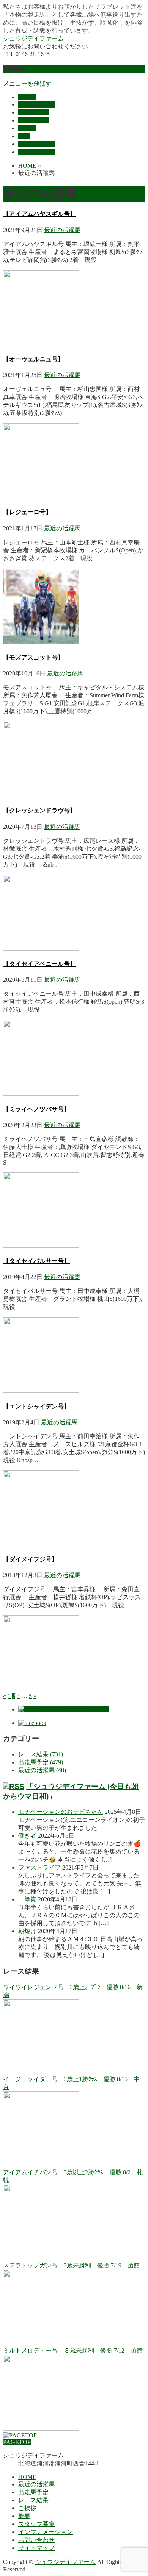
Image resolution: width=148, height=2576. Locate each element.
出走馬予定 (33, 2492)
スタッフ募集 (36, 2524)
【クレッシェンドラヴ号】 (39, 810)
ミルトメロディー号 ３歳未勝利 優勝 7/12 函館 (73, 2351)
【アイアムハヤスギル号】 (39, 214)
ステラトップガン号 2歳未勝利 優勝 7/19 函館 (71, 2265)
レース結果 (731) (41, 1754)
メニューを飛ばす (27, 83)
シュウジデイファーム (33, 38)
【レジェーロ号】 (27, 512)
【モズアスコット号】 (33, 657)
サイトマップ (36, 2548)
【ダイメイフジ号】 (30, 1559)
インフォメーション (46, 2532)
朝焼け (27, 1931)
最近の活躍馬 (62, 230)
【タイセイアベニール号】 (39, 964)
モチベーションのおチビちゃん (61, 1812)
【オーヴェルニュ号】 (33, 359)
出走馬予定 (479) (41, 1762)
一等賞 (27, 1899)
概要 (24, 2516)
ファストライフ (39, 1867)
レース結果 (33, 2500)
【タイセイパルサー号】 (36, 1261)
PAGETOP (17, 2442)
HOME (27, 2477)
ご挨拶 (27, 2508)
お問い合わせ (36, 2540)
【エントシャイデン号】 (36, 1406)
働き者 (27, 1836)
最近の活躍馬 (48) (42, 1770)
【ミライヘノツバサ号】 (36, 1109)
